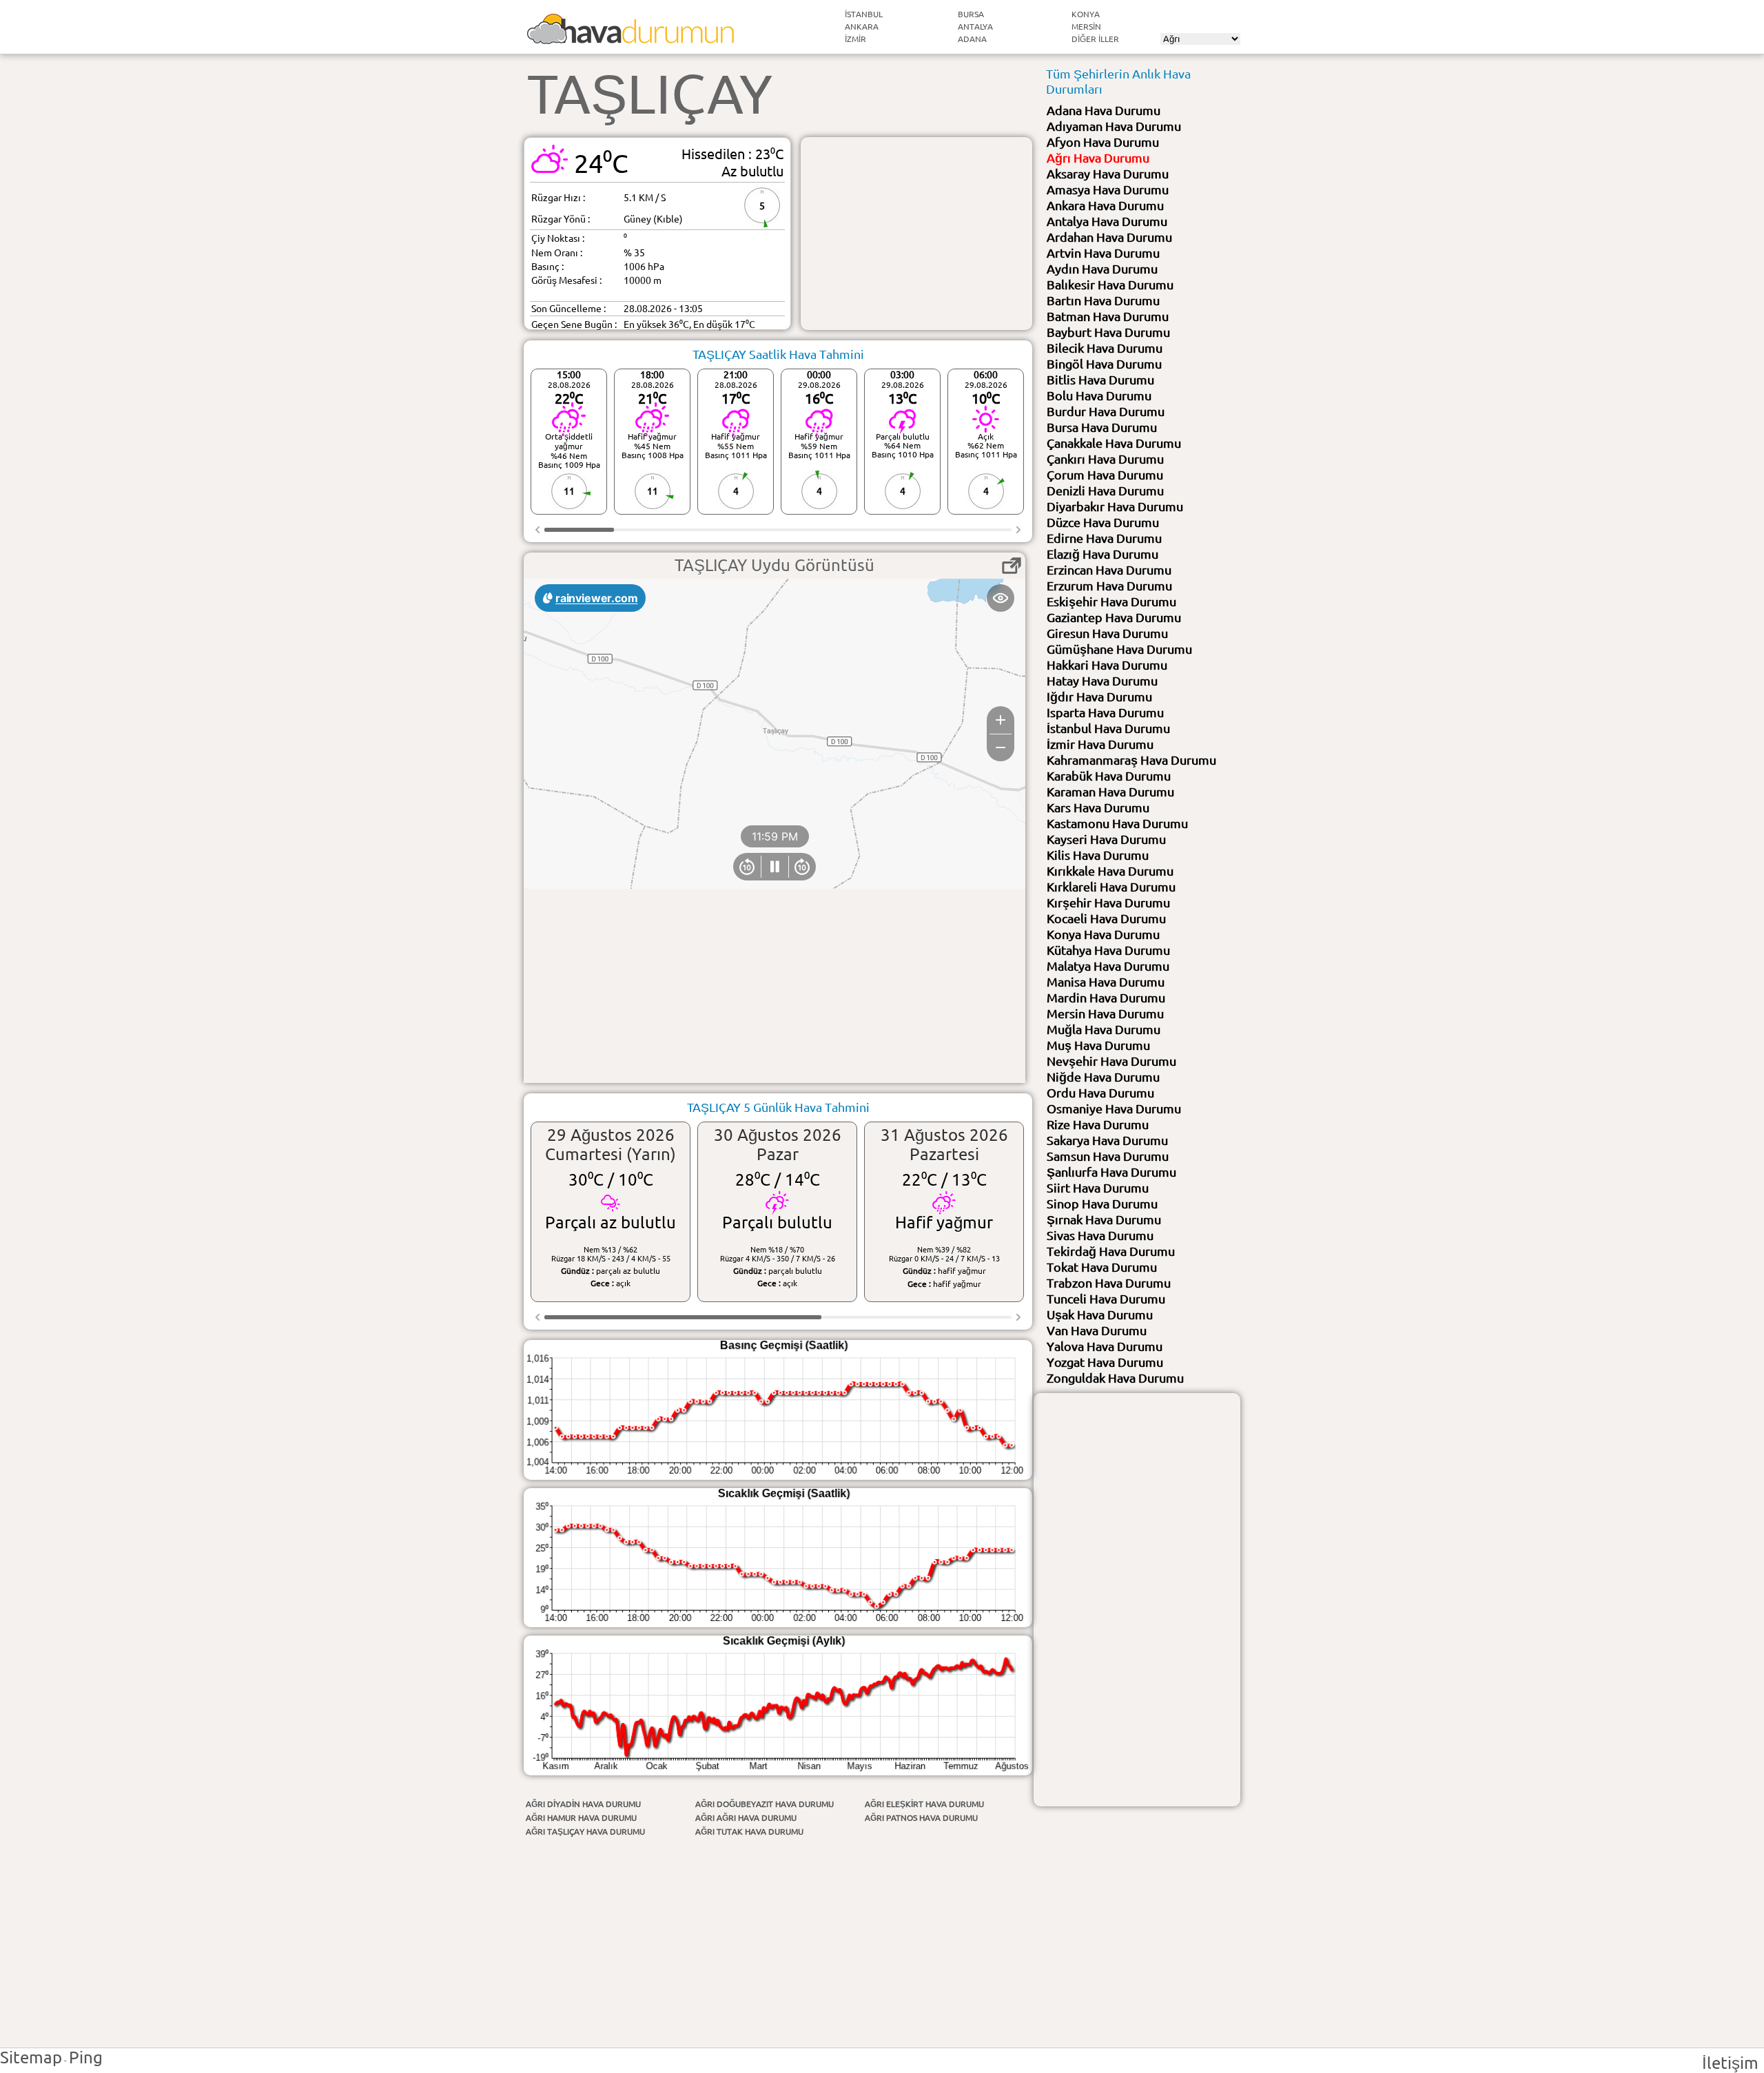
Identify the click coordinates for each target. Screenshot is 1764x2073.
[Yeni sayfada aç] (1012, 566)
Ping (86, 2057)
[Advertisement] (916, 234)
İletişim (1730, 2063)
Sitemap (31, 2057)
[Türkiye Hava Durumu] (630, 38)
